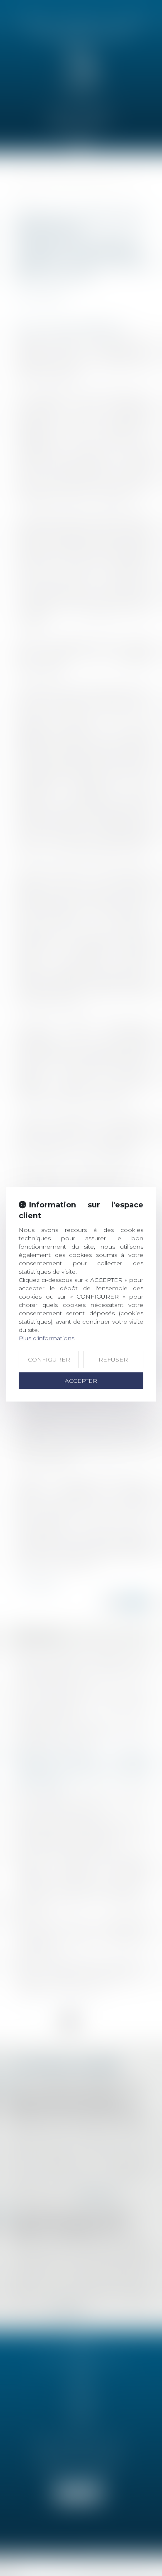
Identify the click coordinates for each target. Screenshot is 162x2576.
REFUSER (113, 1359)
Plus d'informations (47, 1338)
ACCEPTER (81, 1381)
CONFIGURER (49, 1359)
